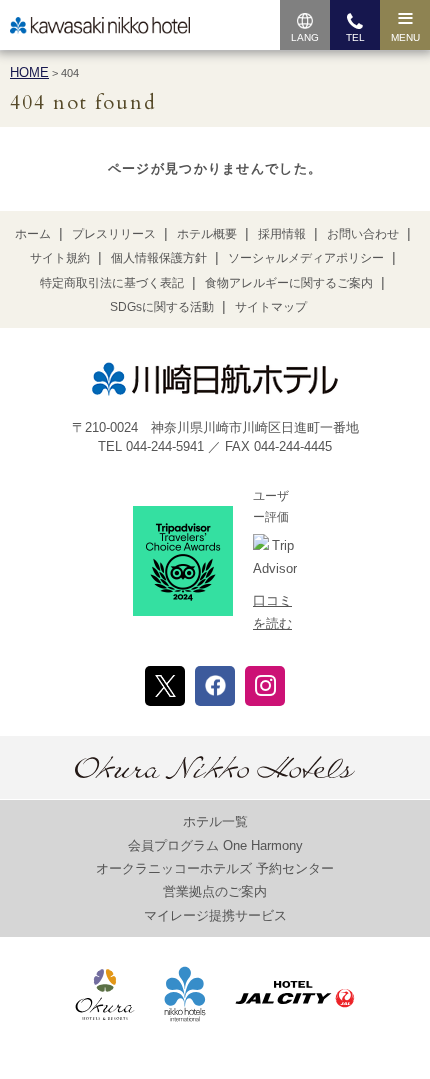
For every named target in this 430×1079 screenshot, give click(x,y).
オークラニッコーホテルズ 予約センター (215, 868)
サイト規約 (60, 258)
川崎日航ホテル (100, 25)
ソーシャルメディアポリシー (306, 258)
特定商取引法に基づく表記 (112, 283)
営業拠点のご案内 (215, 891)
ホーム (33, 234)
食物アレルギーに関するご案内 (289, 283)
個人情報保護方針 (159, 258)
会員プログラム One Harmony (215, 845)
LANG (305, 37)
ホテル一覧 (215, 821)
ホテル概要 (207, 234)
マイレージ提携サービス (215, 915)
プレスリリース (114, 234)
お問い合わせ (363, 234)
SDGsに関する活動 (162, 307)
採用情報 (282, 234)
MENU (405, 37)
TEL (355, 37)
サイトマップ (271, 307)
